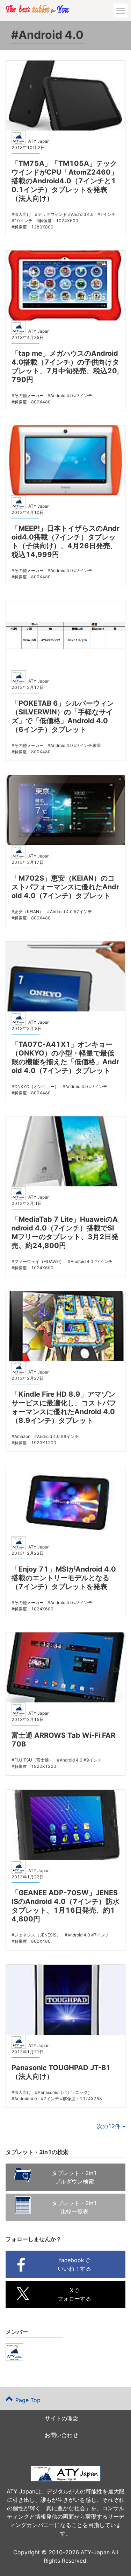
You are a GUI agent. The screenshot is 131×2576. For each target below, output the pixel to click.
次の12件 (109, 2126)
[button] (121, 10)
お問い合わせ (61, 2435)
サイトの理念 (61, 2418)
